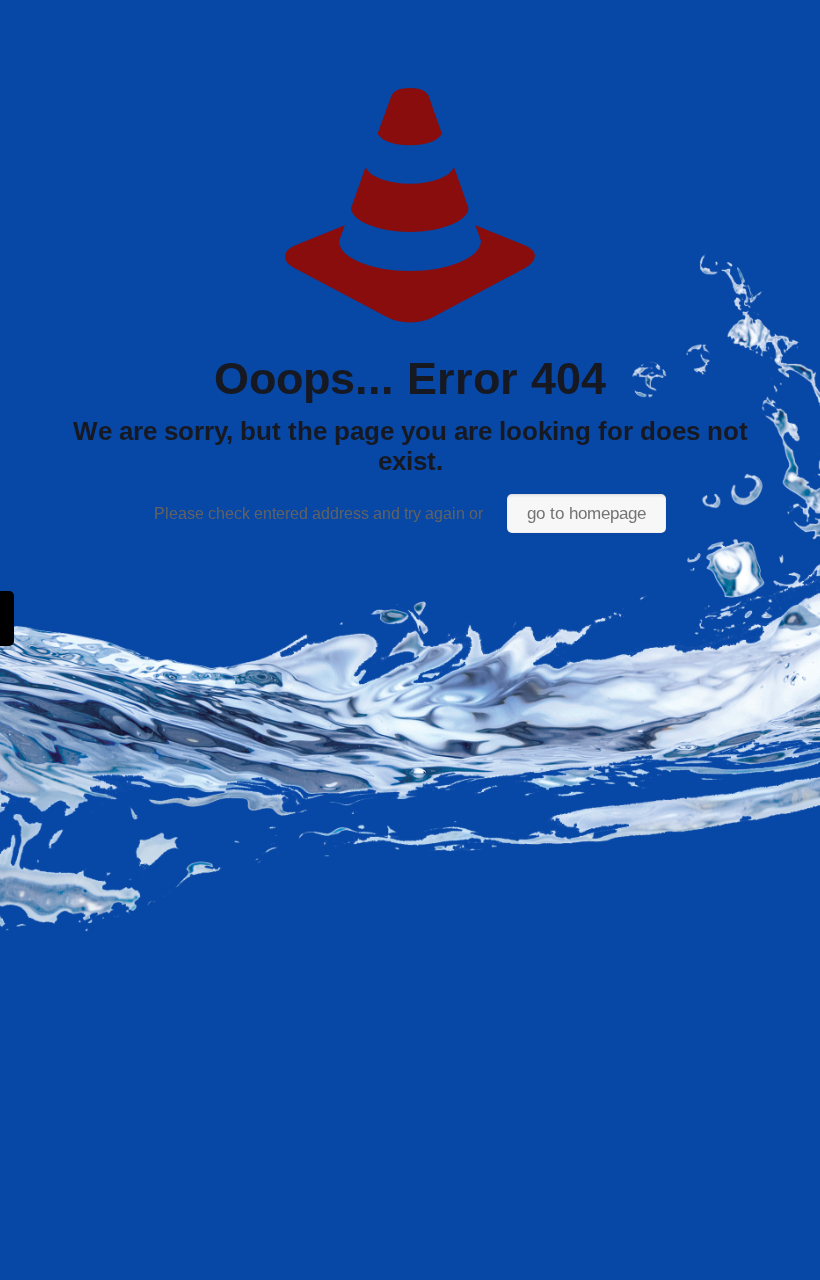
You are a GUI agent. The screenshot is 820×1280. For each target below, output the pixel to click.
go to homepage (586, 513)
